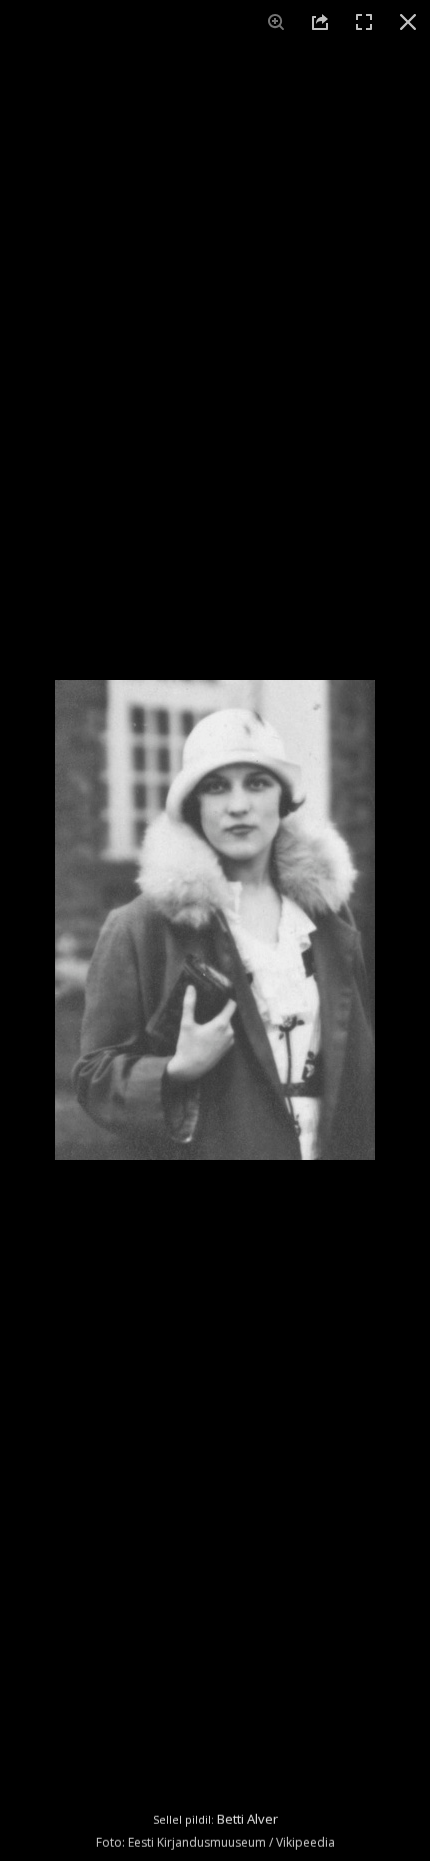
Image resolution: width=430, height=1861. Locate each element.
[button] (400, 1444)
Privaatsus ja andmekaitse (244, 1835)
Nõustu (215, 1679)
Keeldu (215, 1734)
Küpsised (128, 1835)
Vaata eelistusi (215, 1789)
